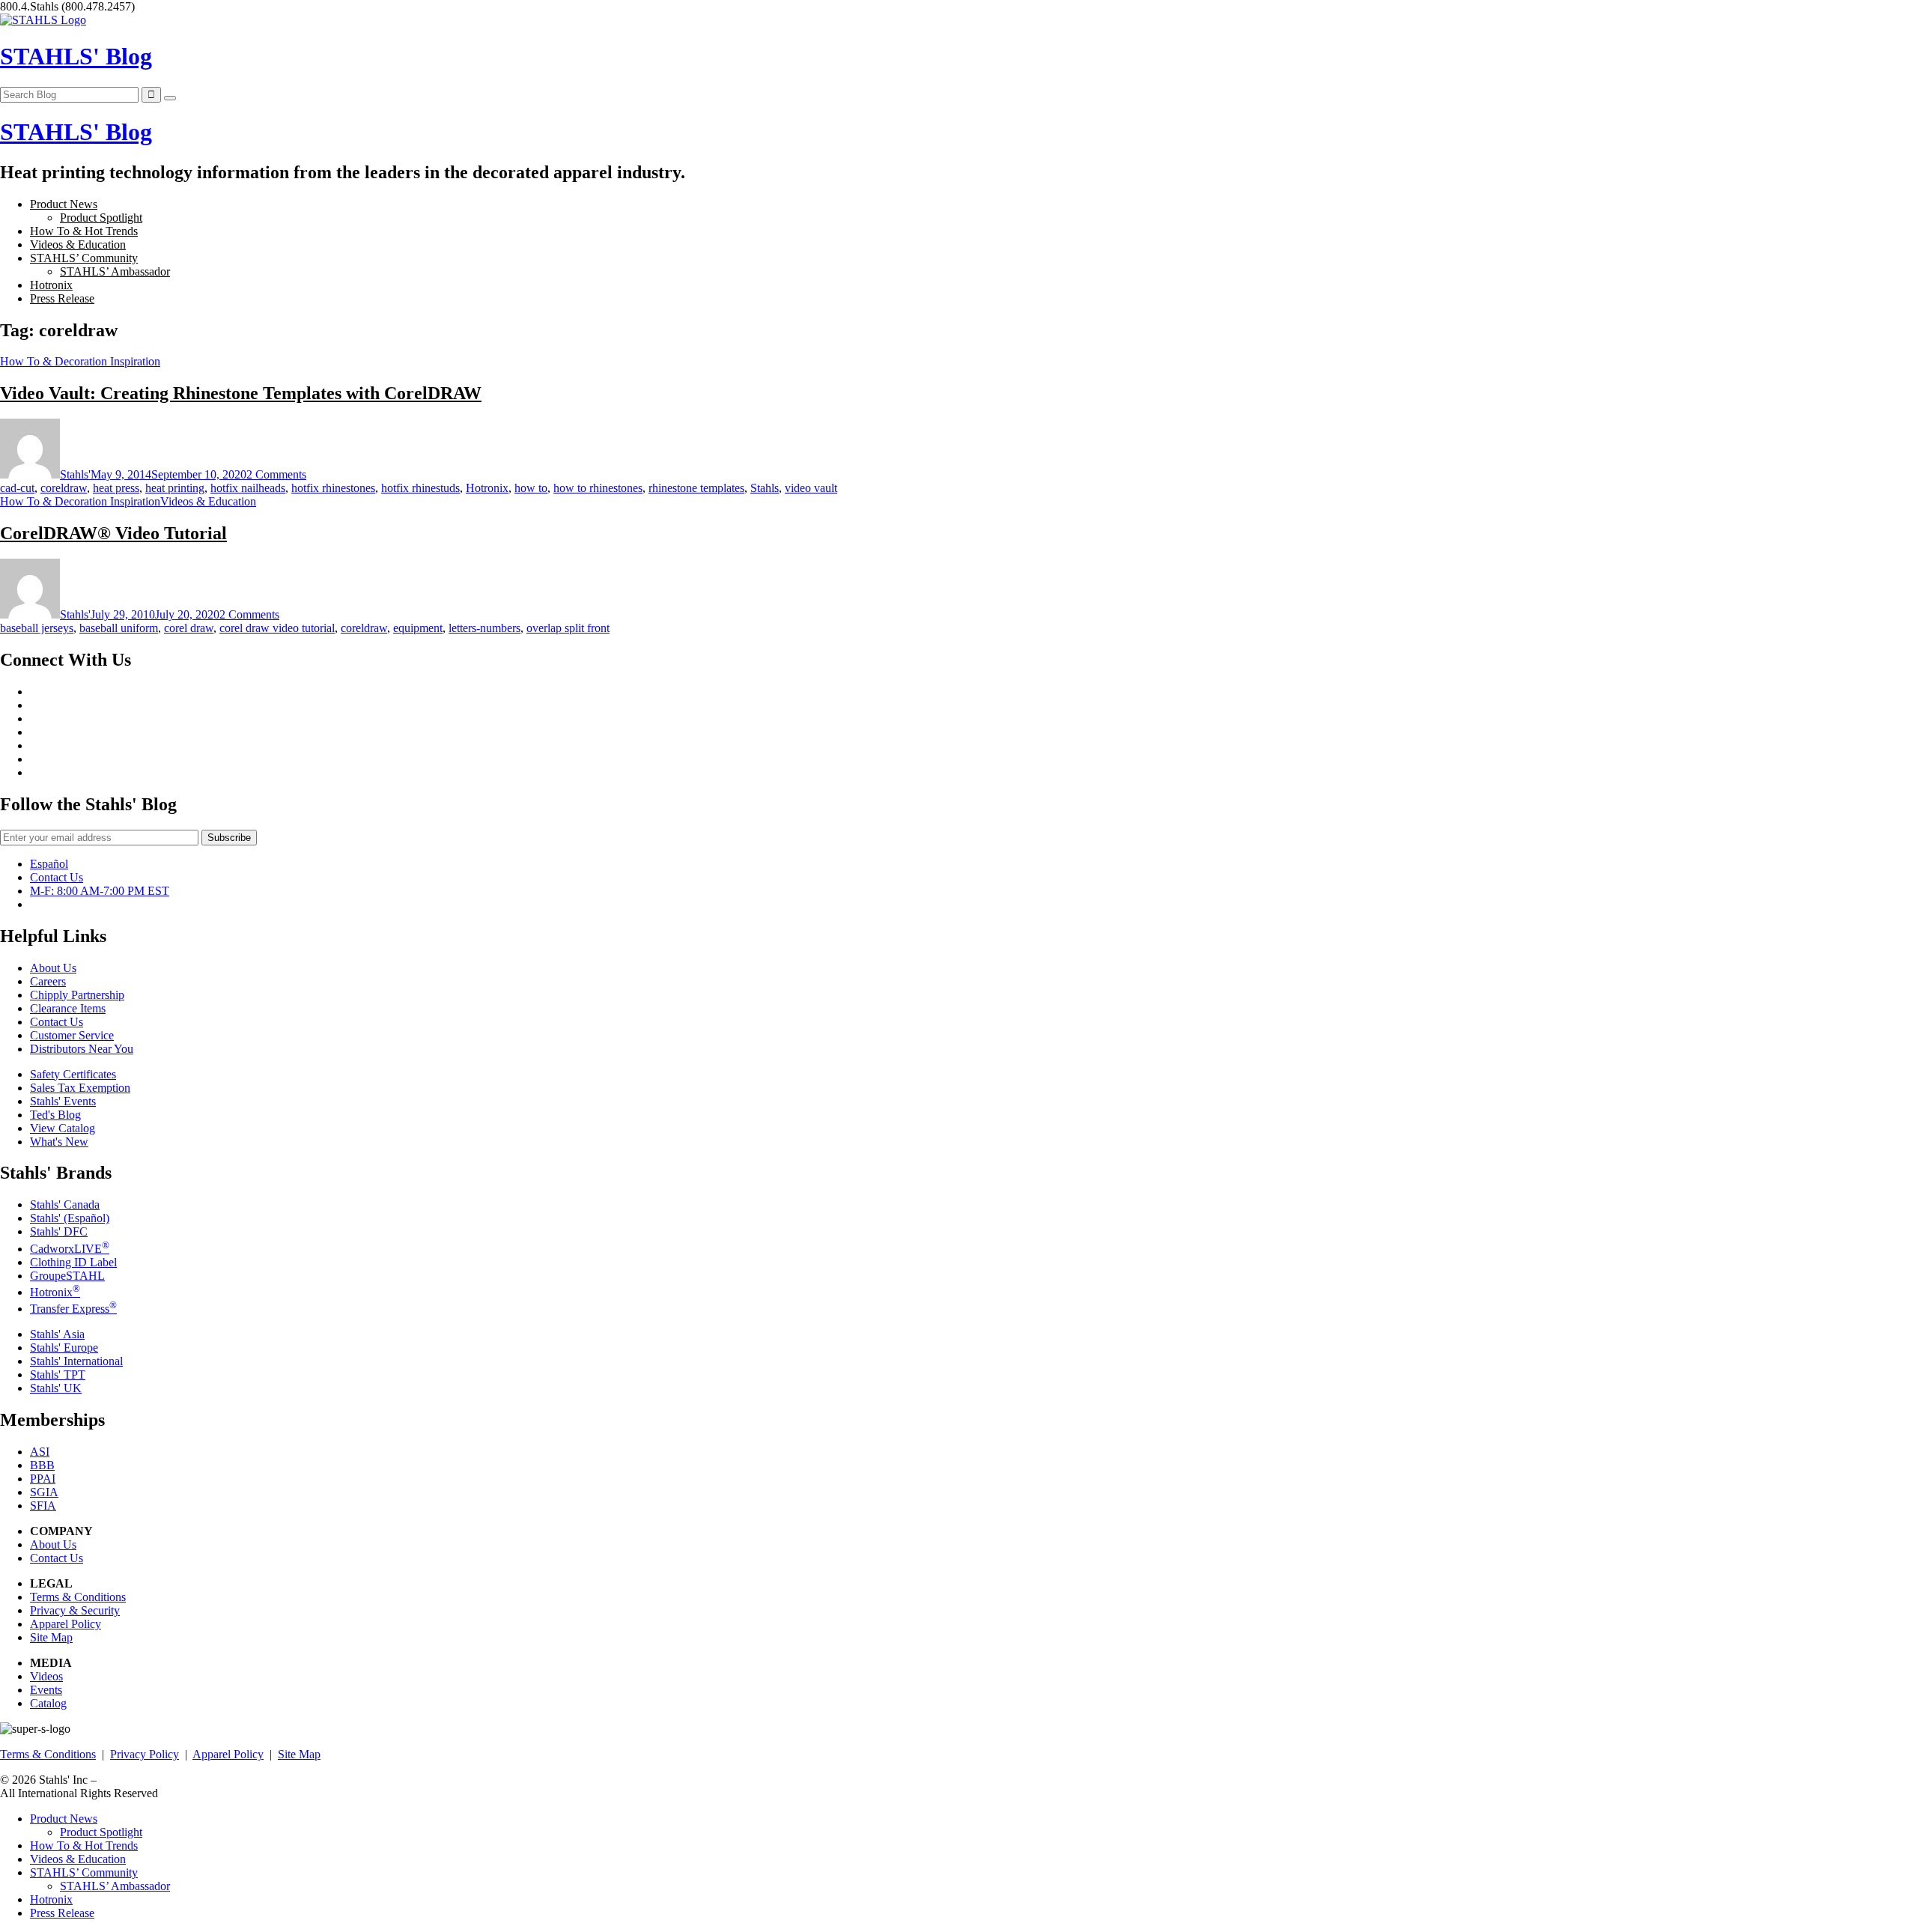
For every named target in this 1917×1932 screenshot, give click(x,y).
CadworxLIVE (70, 1249)
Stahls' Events (63, 1101)
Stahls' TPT (58, 1374)
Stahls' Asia (57, 1334)
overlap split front (568, 628)
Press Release (62, 298)
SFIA (43, 1506)
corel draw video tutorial (277, 628)
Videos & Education (78, 244)
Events (46, 1690)
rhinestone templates (696, 488)
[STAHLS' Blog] (43, 20)
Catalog (48, 1703)
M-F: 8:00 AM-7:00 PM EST (100, 891)
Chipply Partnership (77, 995)
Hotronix (51, 285)
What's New (59, 1142)
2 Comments (276, 474)
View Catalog (63, 1128)
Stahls (765, 488)
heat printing (175, 488)
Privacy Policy (145, 1754)
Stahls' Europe (64, 1348)
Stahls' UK (56, 1388)
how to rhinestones (598, 488)
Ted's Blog (55, 1115)
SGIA (44, 1492)
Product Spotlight (101, 218)
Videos (46, 1676)
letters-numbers (484, 628)
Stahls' (75, 474)
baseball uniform (119, 628)
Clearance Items (68, 1008)
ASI (40, 1452)
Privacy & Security (75, 1610)
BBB (42, 1465)
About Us (53, 968)
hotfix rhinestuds (420, 488)
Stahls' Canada (65, 1205)
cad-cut (17, 488)
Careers (48, 981)
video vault (811, 488)
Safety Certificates (73, 1074)
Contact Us (57, 877)
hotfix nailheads (248, 488)
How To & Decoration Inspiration (80, 361)
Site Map (51, 1637)
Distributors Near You (82, 1049)
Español (49, 864)
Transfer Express (73, 1309)
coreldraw (64, 488)
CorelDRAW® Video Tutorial (113, 533)
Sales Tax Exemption (80, 1088)
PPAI (43, 1479)
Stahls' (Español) (70, 1218)
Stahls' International (76, 1361)
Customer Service (72, 1035)
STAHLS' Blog (76, 56)
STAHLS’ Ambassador (115, 271)
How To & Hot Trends (84, 231)
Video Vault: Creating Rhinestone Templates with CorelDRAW (241, 393)
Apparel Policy (66, 1624)
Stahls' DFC (59, 1231)
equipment (418, 628)
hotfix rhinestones (333, 488)
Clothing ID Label (73, 1262)
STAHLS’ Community (84, 258)
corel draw (189, 628)
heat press (116, 488)
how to (531, 488)
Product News (64, 204)
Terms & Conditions (78, 1597)
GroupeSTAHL (67, 1276)
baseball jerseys (37, 628)
